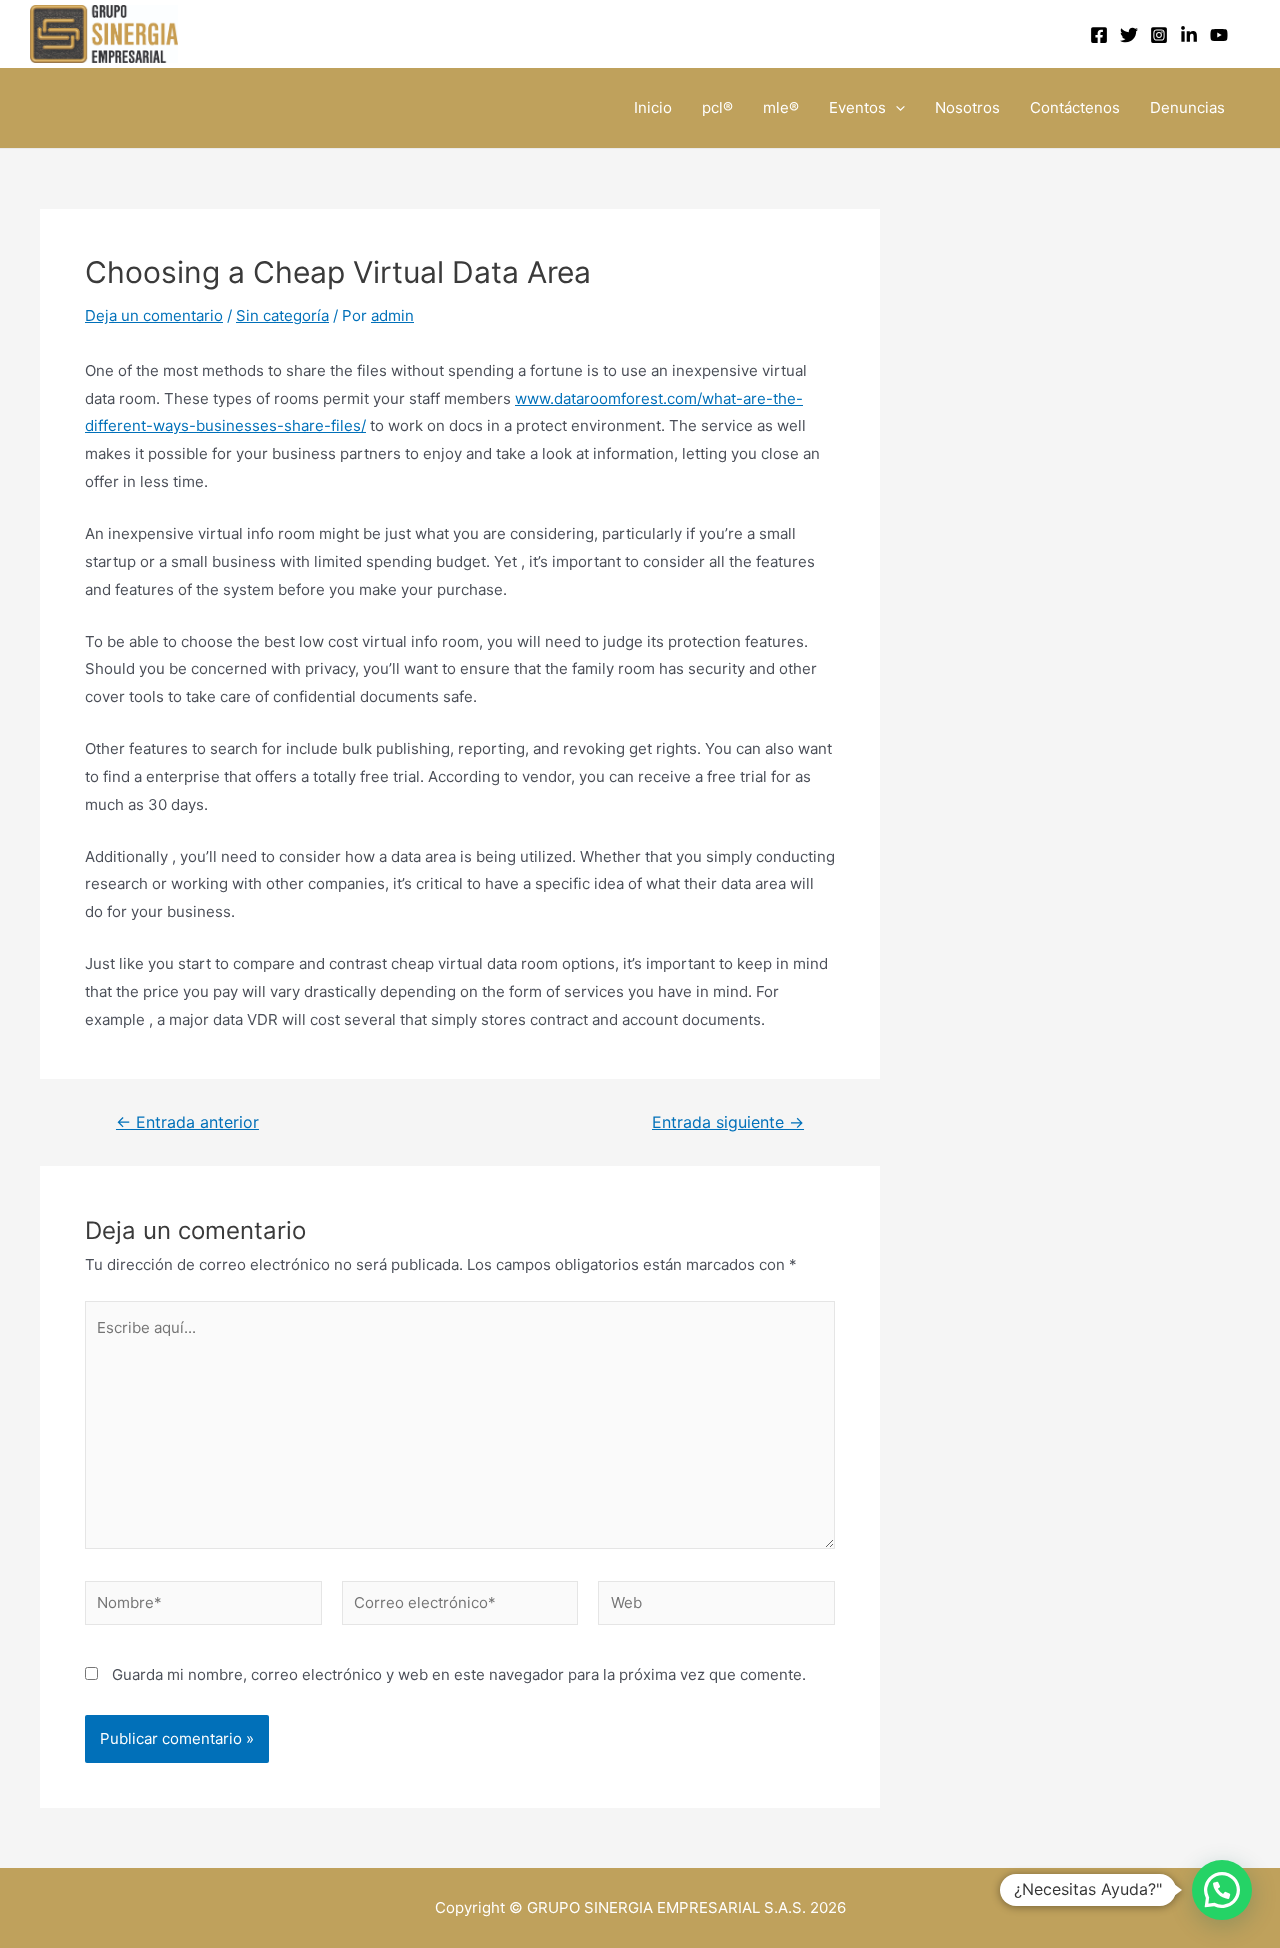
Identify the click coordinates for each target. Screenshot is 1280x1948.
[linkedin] (1189, 35)
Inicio (653, 107)
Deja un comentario (154, 315)
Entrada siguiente (728, 1123)
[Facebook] (1099, 35)
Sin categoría (282, 315)
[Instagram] (1159, 35)
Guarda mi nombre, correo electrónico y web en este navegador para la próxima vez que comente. (459, 1674)
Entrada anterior (187, 1123)
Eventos (857, 107)
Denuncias (1187, 107)
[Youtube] (1219, 35)
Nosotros (967, 107)
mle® (781, 107)
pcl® (717, 107)
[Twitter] (1129, 35)
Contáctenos (1075, 107)
